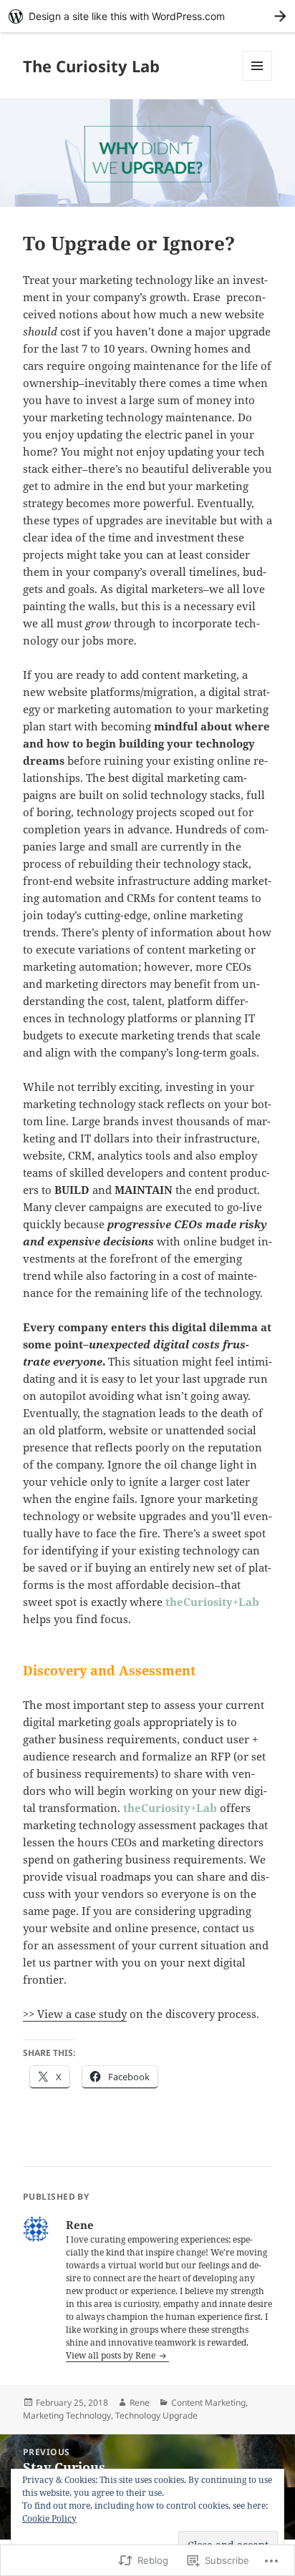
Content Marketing (208, 2403)
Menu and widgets (257, 80)
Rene (140, 2403)
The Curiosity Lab (91, 66)
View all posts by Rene (112, 2355)
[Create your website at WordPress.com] (147, 16)
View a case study (82, 2014)
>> (30, 2014)
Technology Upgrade (156, 2415)
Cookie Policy (49, 2518)
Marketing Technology (67, 2415)
